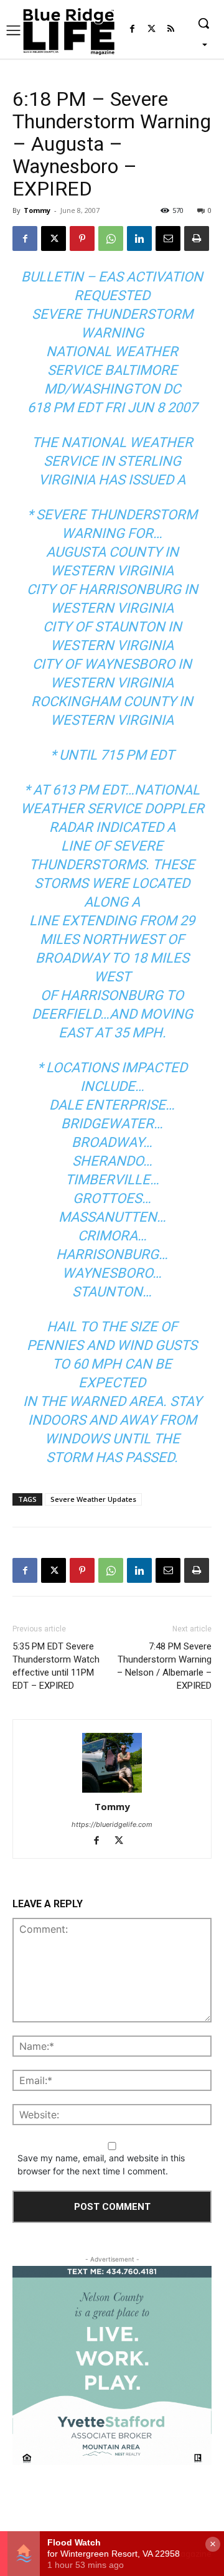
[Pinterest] (82, 238)
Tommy (37, 210)
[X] (54, 238)
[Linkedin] (139, 238)
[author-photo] (112, 1763)
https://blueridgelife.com (112, 1824)
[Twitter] (152, 30)
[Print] (197, 238)
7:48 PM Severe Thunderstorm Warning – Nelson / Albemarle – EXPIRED (164, 1666)
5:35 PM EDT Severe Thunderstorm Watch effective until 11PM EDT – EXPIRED (56, 1666)
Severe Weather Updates (93, 1499)
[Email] (168, 238)
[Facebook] (132, 30)
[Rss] (171, 30)
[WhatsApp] (111, 238)
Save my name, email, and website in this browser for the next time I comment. (101, 2164)
